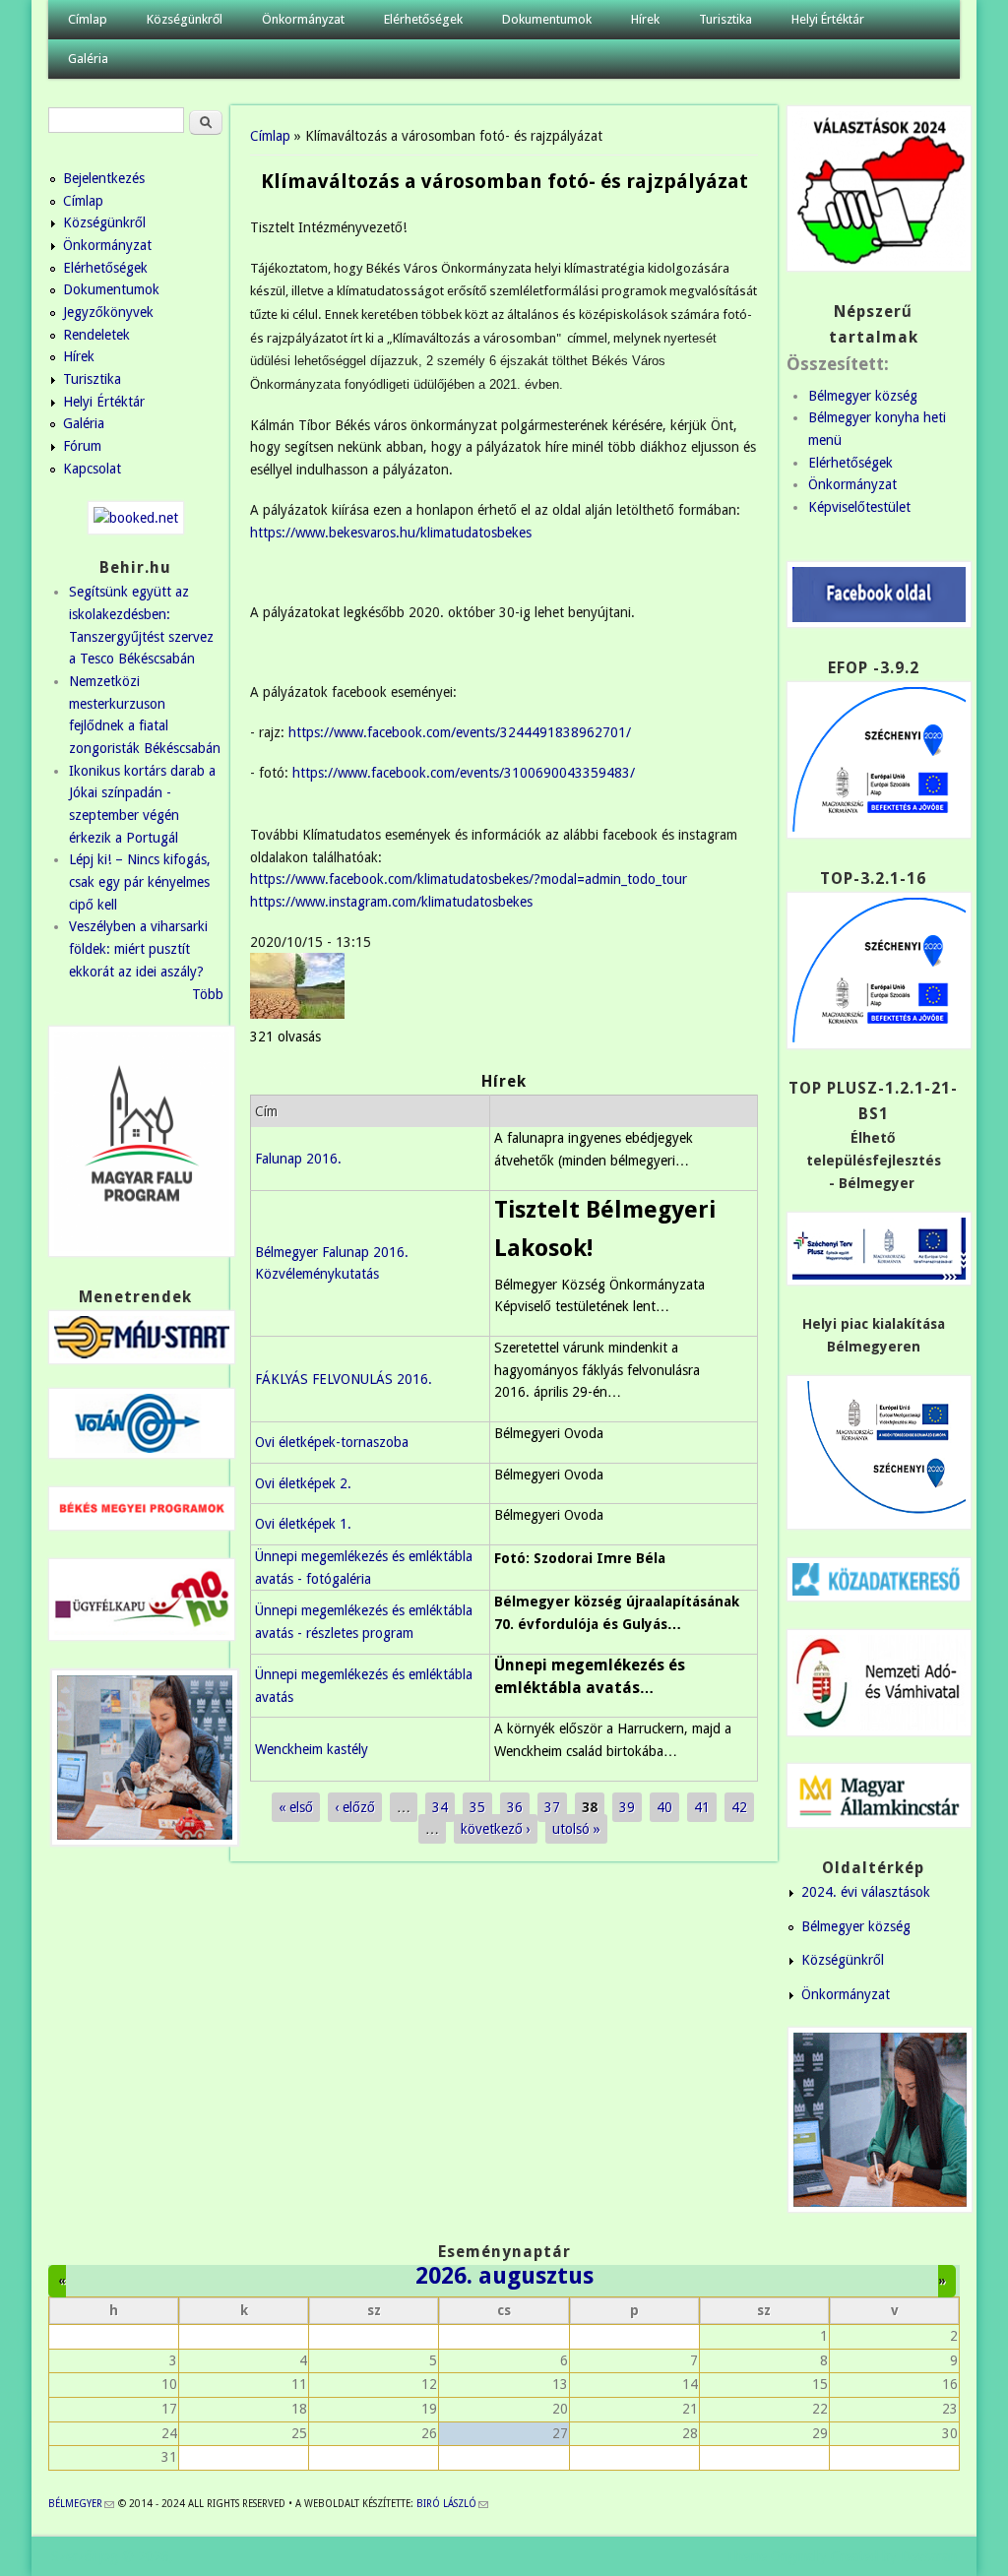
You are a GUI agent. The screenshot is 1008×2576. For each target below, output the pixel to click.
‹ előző (355, 1807)
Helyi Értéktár (828, 19)
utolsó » (576, 1829)
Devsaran (929, 2556)
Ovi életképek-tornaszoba (332, 1442)
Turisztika (725, 19)
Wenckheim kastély (312, 1749)
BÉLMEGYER (81, 2504)
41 (702, 1807)
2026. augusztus (504, 2276)
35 (477, 1807)
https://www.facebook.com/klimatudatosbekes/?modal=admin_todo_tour (469, 879)
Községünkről (185, 19)
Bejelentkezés (104, 178)
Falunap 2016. (298, 1159)
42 (739, 1807)
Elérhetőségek (423, 19)
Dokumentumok (547, 19)
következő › (496, 1829)
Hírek (645, 19)
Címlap (88, 19)
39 (627, 1807)
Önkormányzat (303, 19)
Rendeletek (96, 335)
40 (664, 1807)
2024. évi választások (866, 1892)
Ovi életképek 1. (303, 1524)
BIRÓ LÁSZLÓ (452, 2504)
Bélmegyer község (863, 396)
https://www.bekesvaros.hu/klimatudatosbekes (391, 533)
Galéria (88, 59)
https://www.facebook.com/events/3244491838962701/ (460, 732)
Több (208, 994)
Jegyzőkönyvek (108, 312)
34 (440, 1807)
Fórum (82, 446)
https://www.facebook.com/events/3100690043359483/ (464, 773)
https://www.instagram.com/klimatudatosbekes (391, 902)
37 (552, 1807)
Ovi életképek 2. (303, 1483)
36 (515, 1807)
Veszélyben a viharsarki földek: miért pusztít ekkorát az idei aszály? (138, 948)
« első (296, 1807)
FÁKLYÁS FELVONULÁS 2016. (344, 1379)
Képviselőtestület (859, 507)
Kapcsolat (92, 469)
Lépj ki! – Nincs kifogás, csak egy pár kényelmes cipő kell (140, 881)
